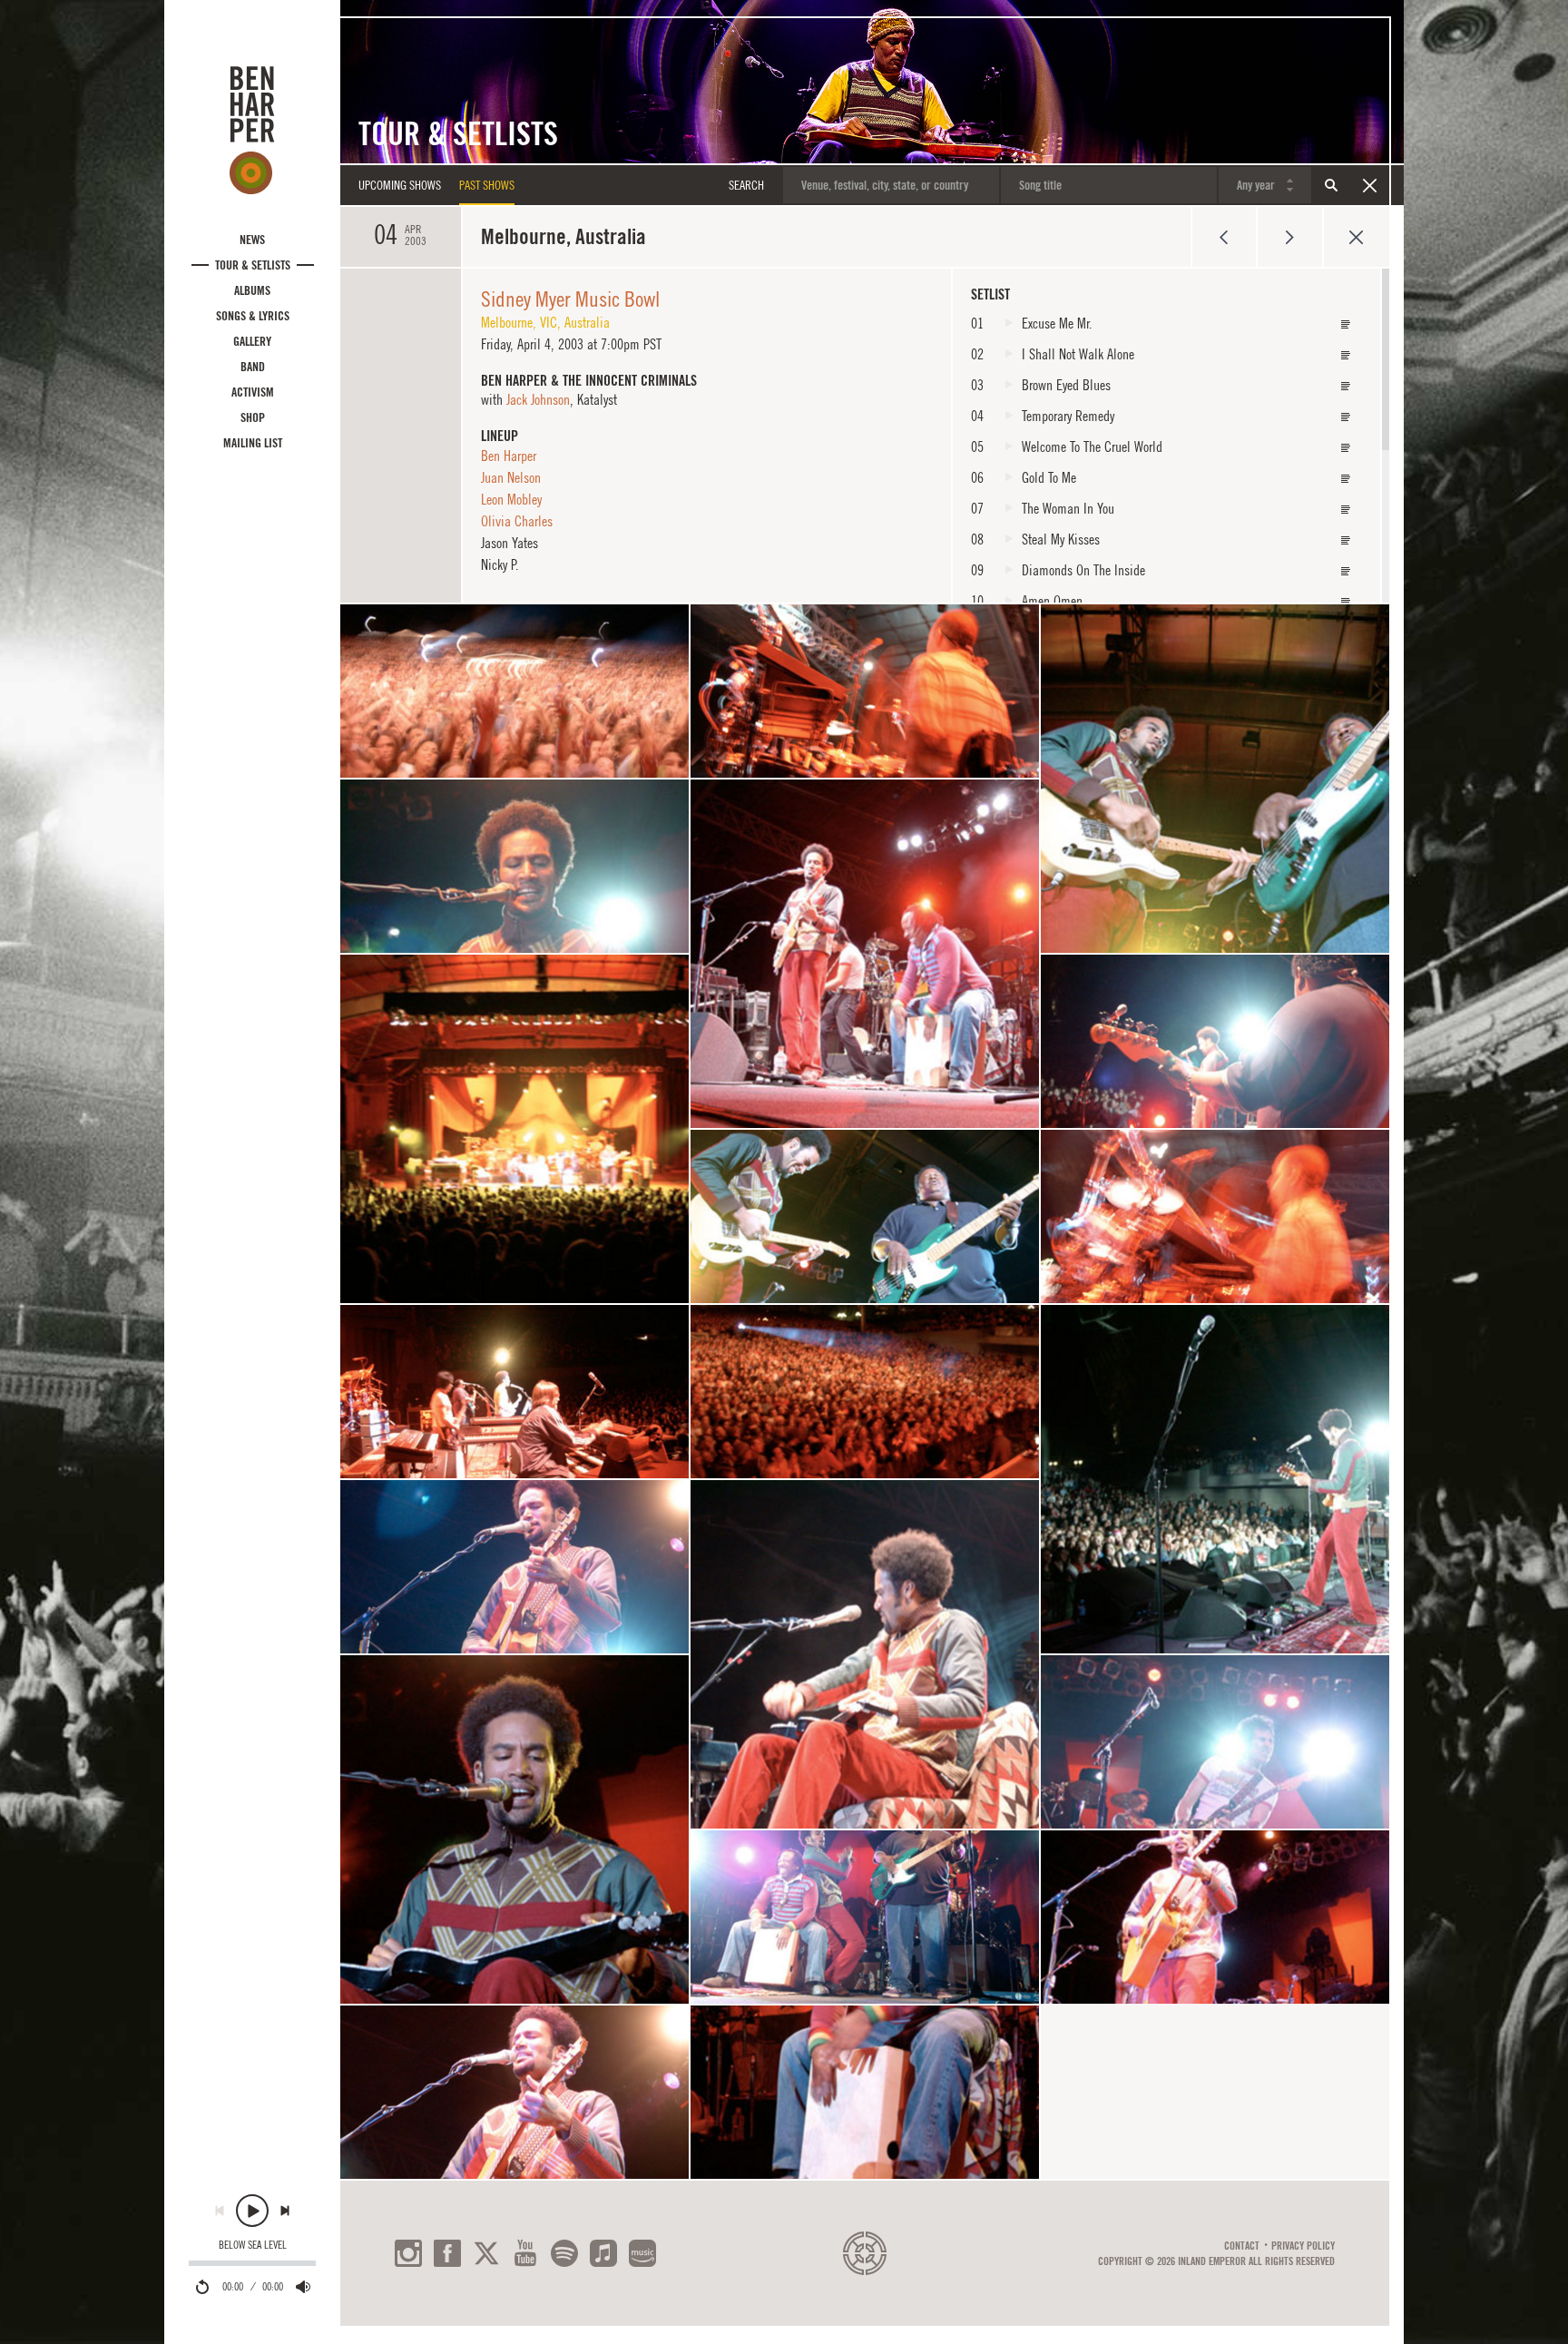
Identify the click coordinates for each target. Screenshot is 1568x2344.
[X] (486, 2253)
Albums (252, 290)
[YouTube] (525, 2253)
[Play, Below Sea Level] (252, 2211)
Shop (253, 417)
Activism (253, 392)
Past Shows (487, 185)
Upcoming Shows (400, 185)
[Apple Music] (603, 2253)
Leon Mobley (511, 499)
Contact (1242, 2246)
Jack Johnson (538, 399)
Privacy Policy (1303, 2246)
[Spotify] (564, 2253)
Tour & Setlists (253, 265)
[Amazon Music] (642, 2253)
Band (253, 367)
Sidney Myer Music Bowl (570, 299)
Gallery (252, 341)
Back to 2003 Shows (1356, 237)
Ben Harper (509, 456)
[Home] (252, 130)
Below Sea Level (253, 2245)
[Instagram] (408, 2253)
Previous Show (1224, 237)
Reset (1369, 185)
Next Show (1290, 237)
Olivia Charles (517, 521)
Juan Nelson (511, 477)
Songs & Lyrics (253, 316)
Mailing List (253, 443)
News (252, 240)
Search (1331, 185)
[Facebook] (447, 2253)
